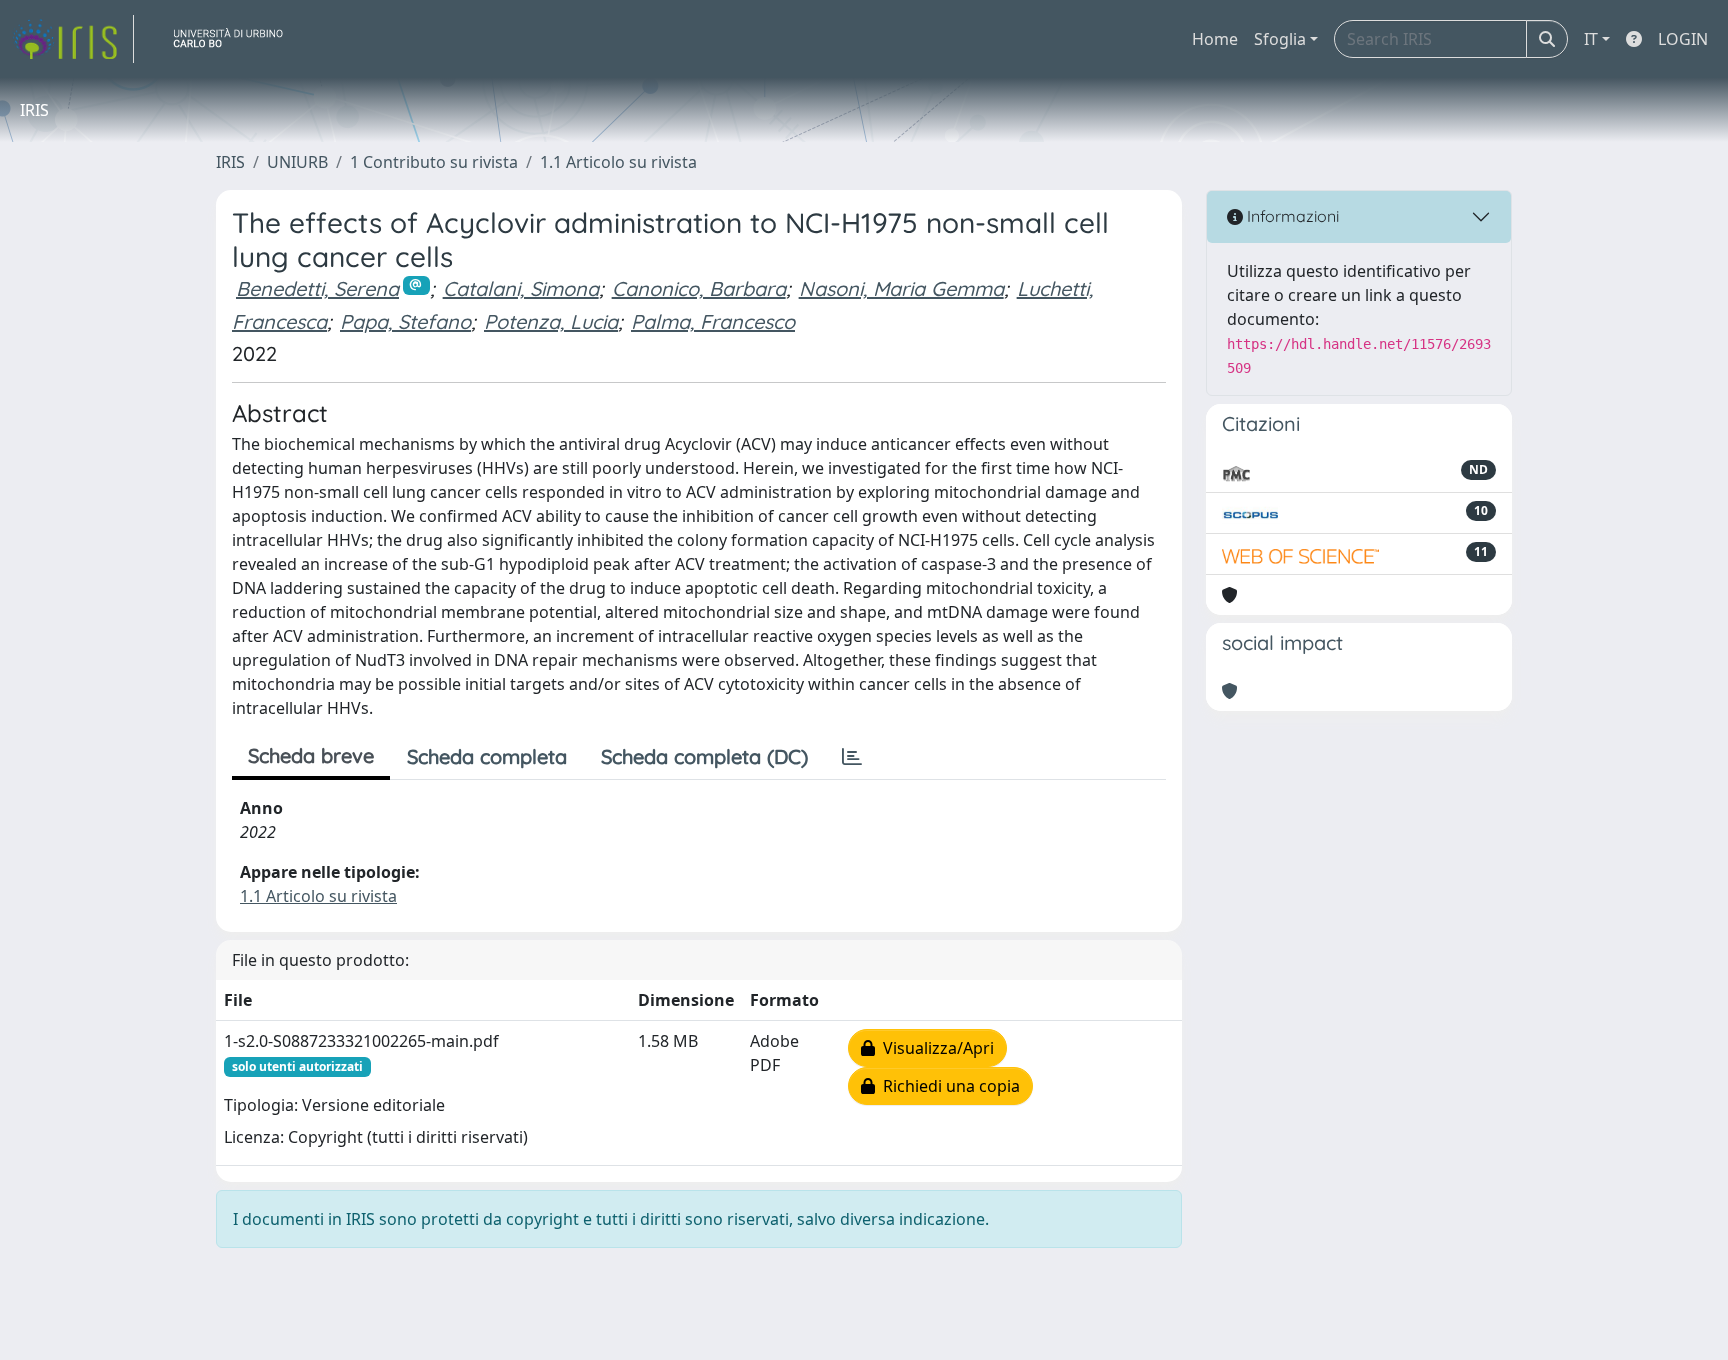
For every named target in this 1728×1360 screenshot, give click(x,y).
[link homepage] (73, 39)
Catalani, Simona (521, 288)
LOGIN (1683, 39)
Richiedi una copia (947, 1086)
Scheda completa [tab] (487, 756)
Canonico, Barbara (699, 288)
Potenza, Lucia (551, 321)
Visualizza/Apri (934, 1048)
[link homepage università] (236, 39)
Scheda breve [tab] (311, 755)
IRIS (230, 162)
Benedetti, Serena (317, 288)
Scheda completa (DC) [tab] (704, 756)
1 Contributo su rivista (434, 162)
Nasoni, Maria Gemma (901, 288)
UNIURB (297, 162)
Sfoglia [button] (1280, 39)
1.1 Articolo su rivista (618, 162)
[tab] (852, 757)
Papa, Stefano (405, 321)
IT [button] (1591, 39)
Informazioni (1291, 216)
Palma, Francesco (713, 321)
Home (1215, 39)
